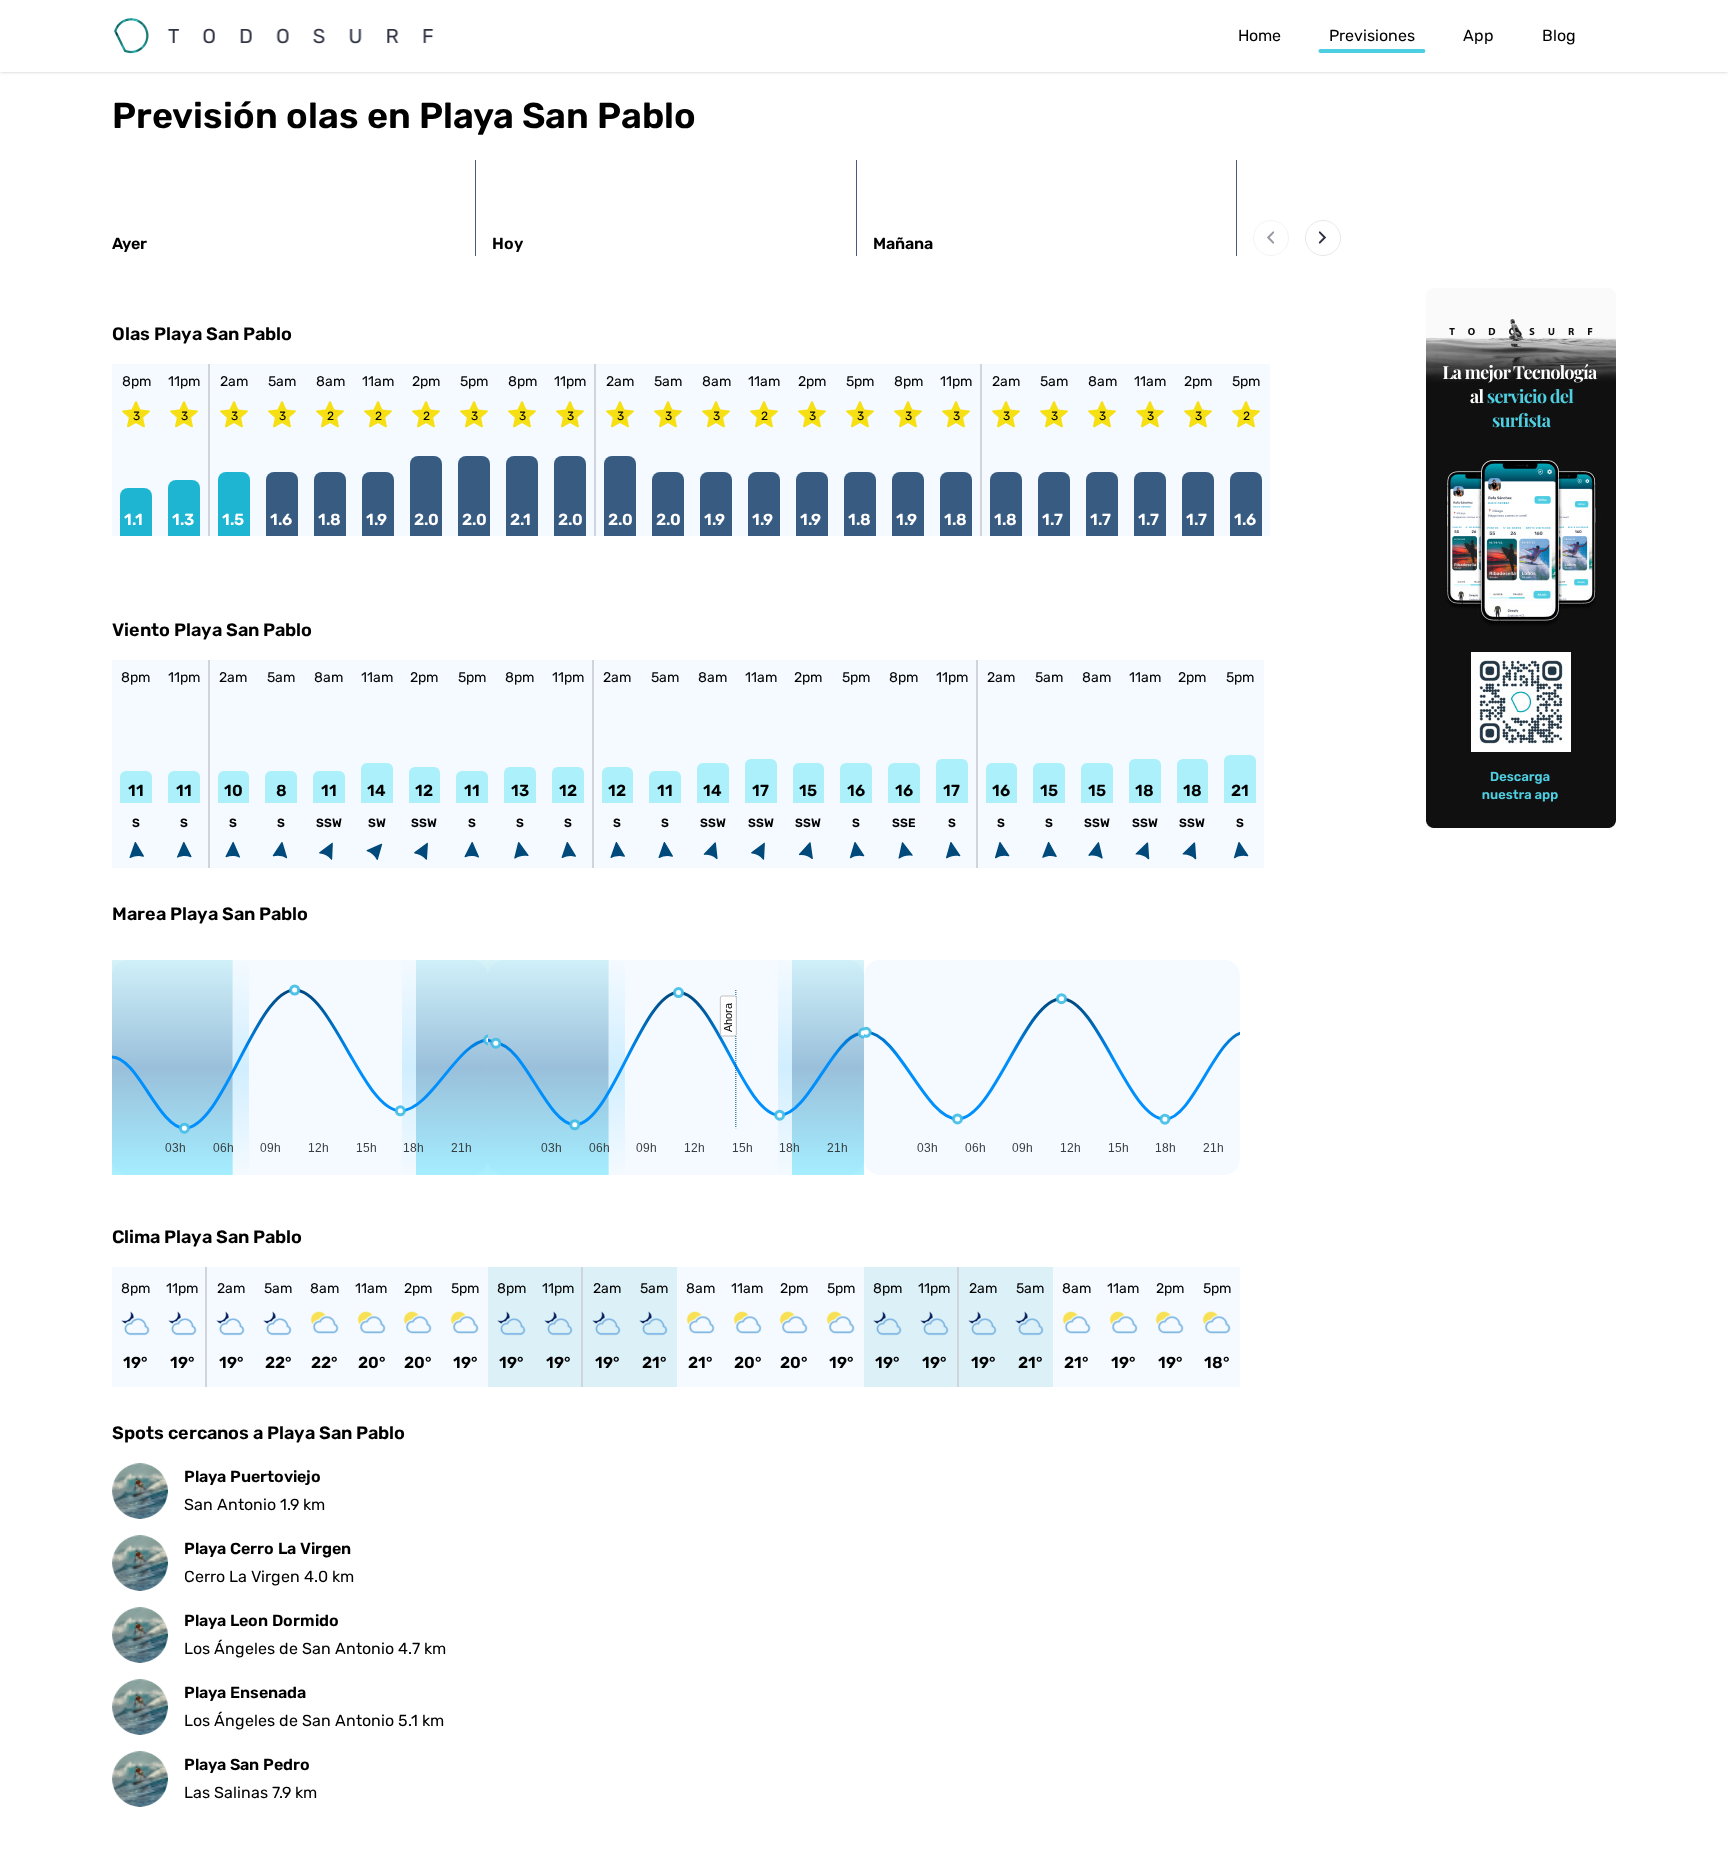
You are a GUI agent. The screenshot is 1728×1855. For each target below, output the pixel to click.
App (1478, 35)
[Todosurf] (292, 36)
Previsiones (1372, 35)
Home (1259, 35)
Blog (1559, 35)
